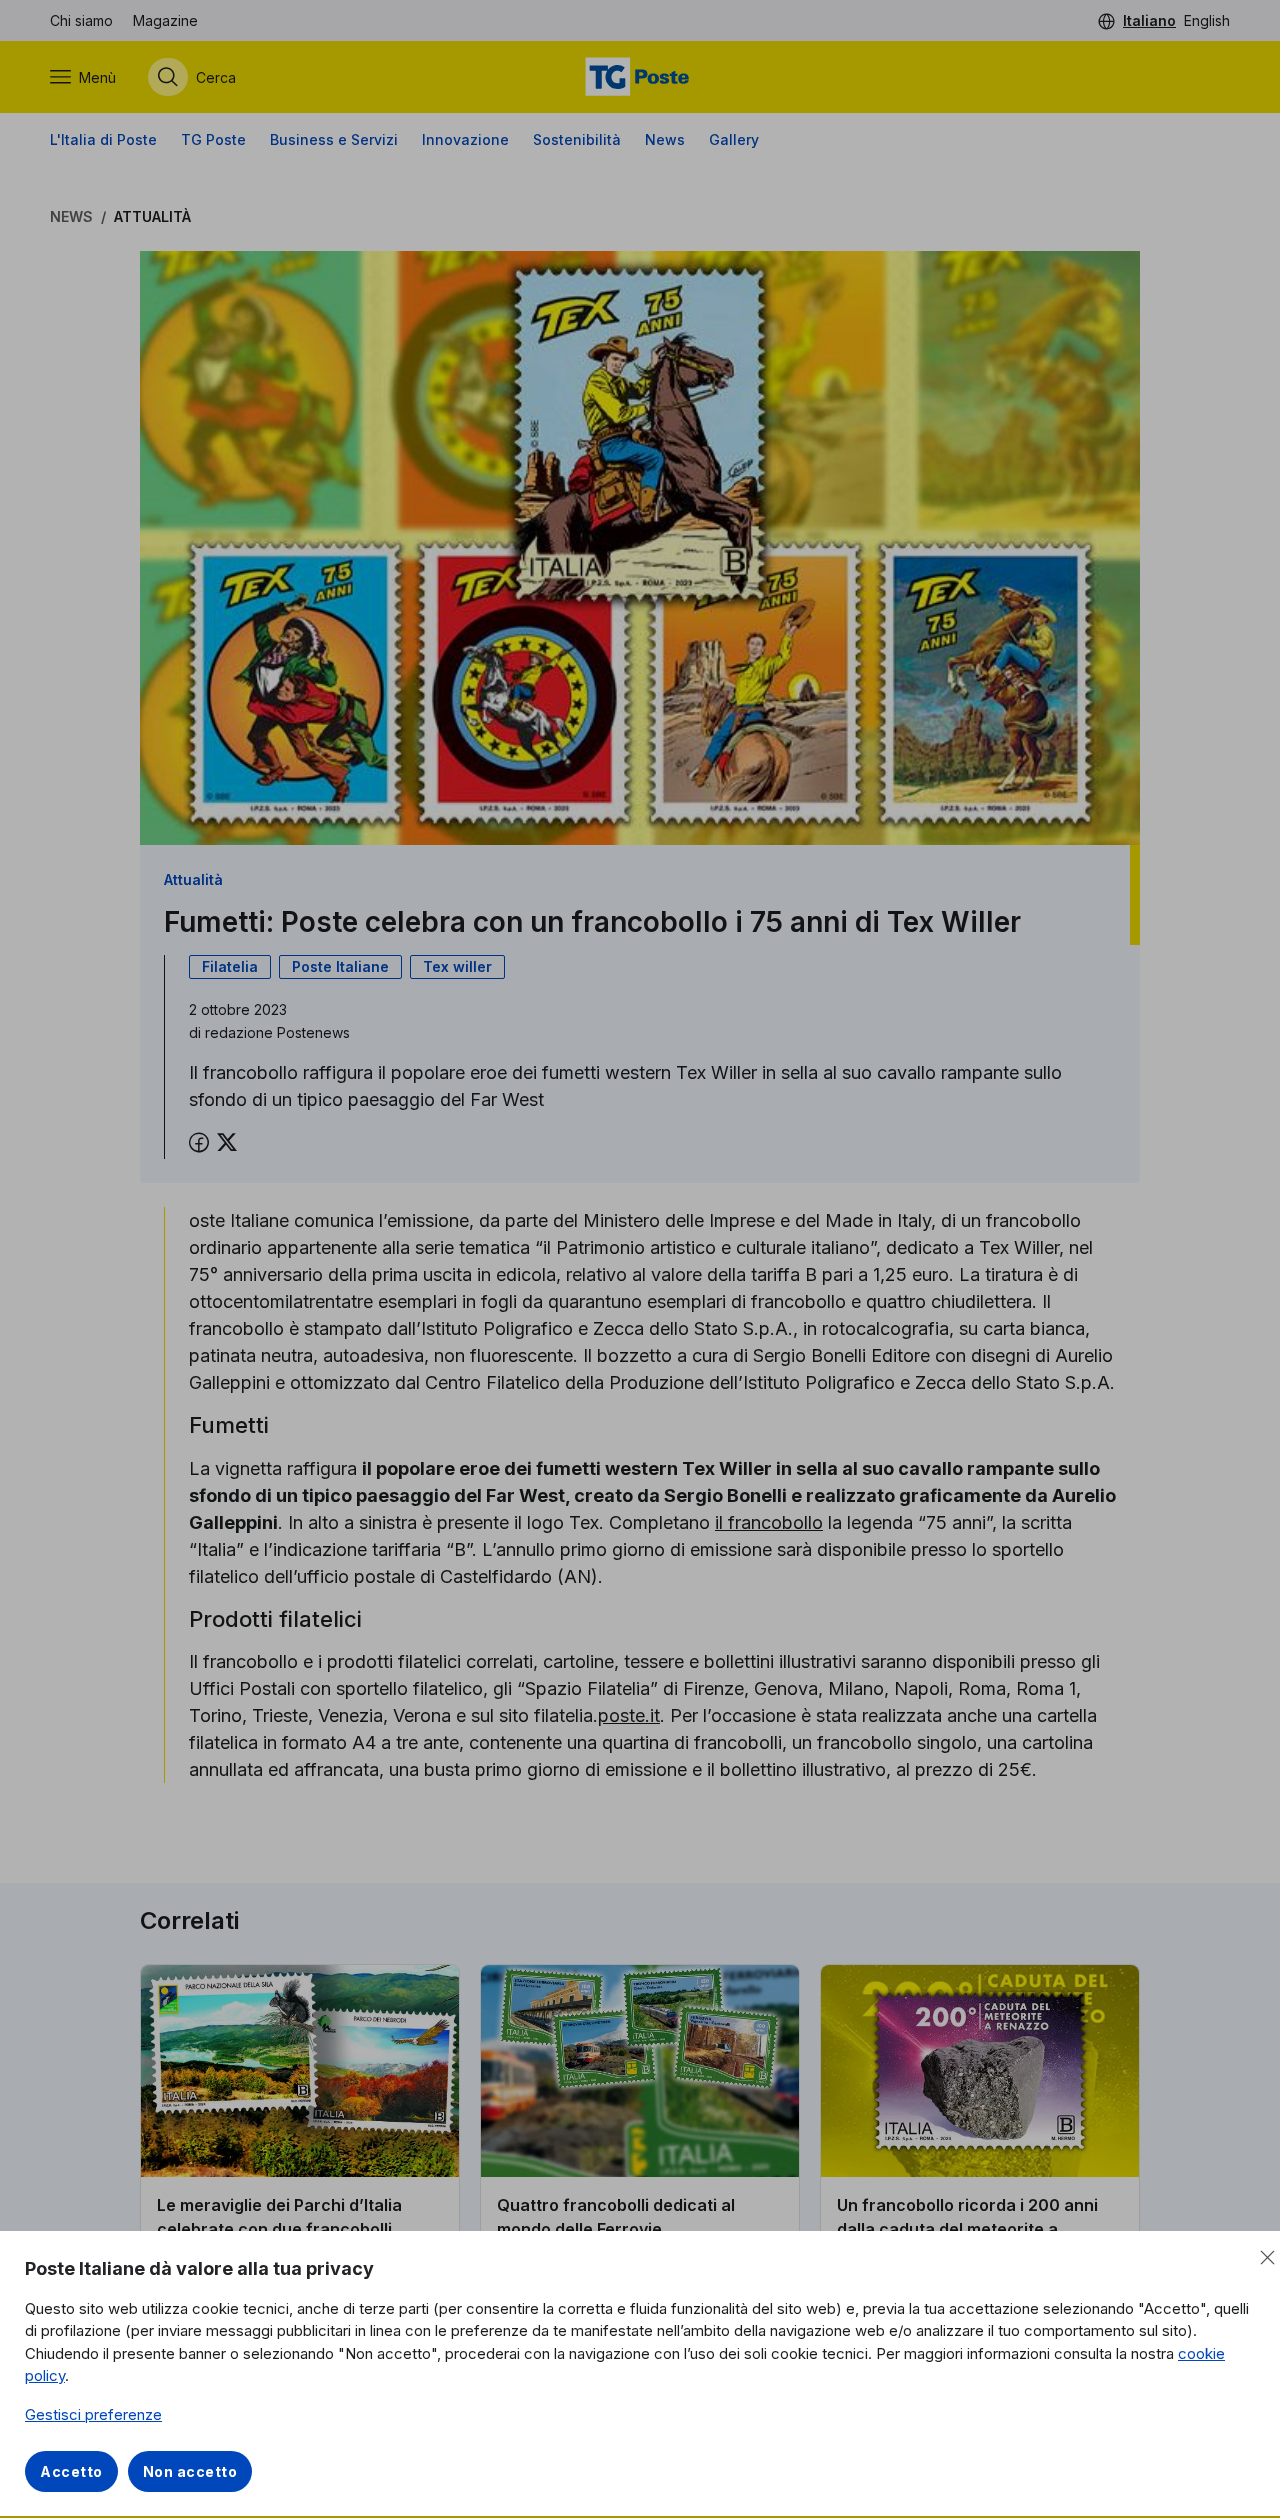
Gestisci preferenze (93, 2414)
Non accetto (190, 2471)
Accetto (71, 2471)
